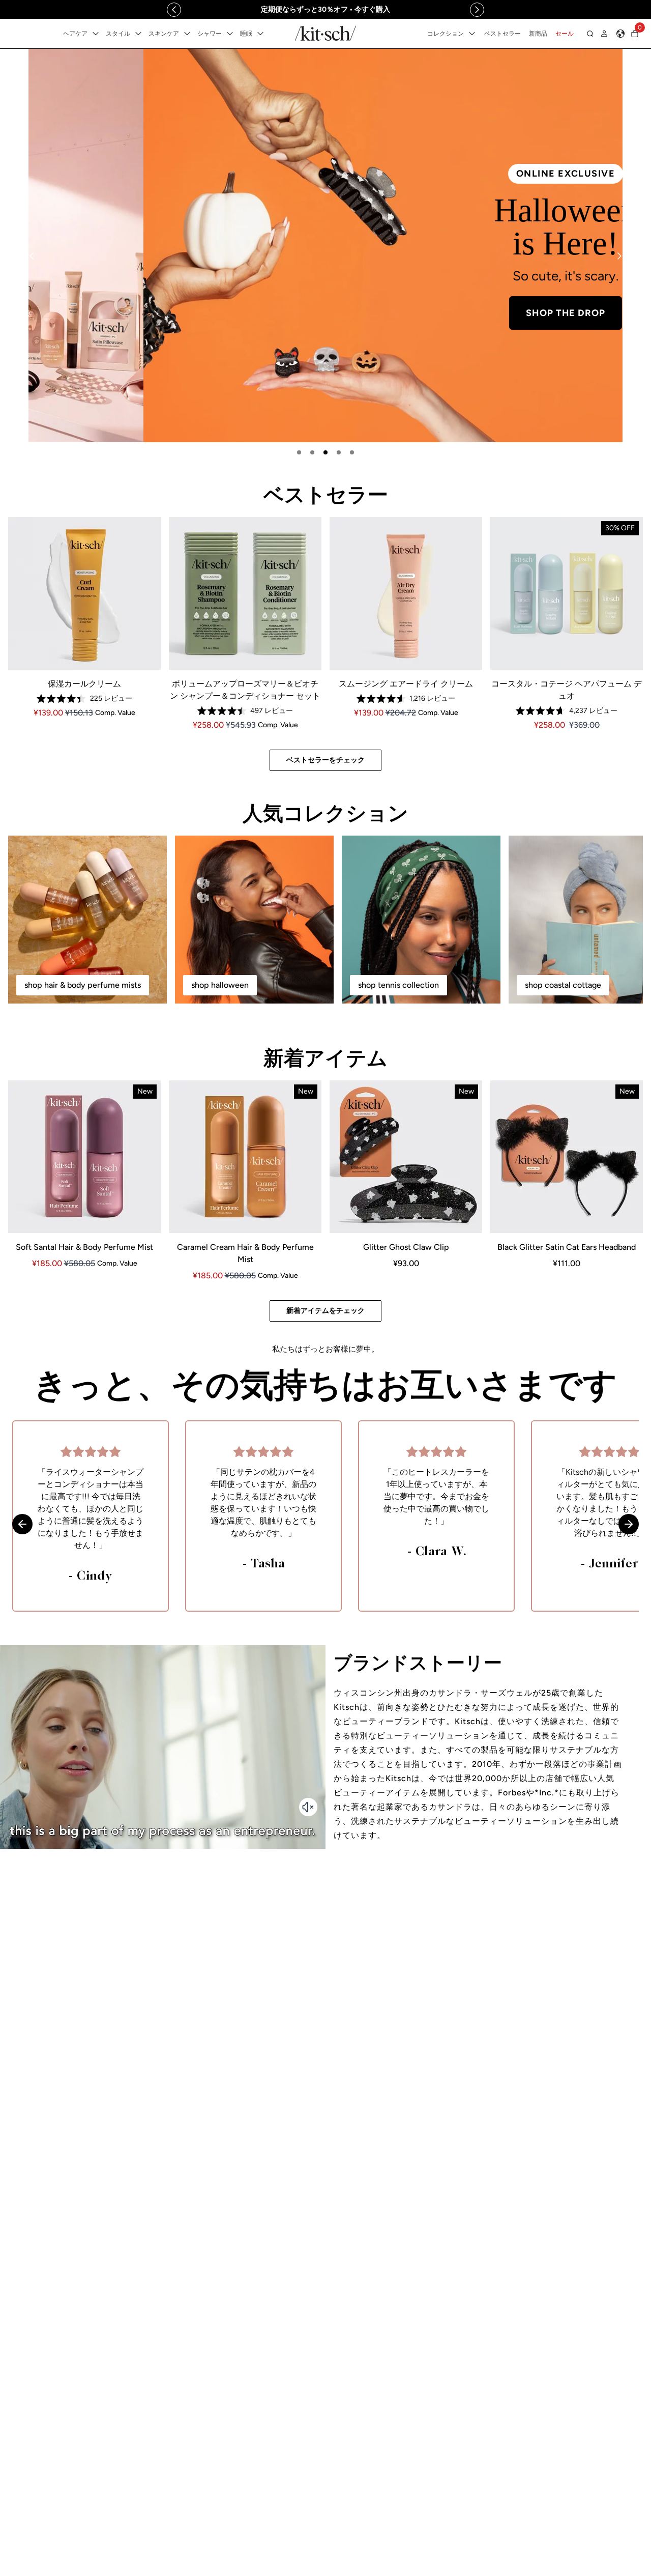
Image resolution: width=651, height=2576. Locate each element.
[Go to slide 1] (299, 452)
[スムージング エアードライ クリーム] (406, 593)
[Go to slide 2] (312, 452)
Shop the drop (451, 313)
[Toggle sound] (308, 1807)
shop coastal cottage (563, 985)
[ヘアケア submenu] (96, 34)
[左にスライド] (174, 10)
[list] (325, 246)
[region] (325, 9)
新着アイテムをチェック (325, 1311)
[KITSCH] (325, 33)
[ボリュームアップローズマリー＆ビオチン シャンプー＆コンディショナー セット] (245, 593)
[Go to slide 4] (339, 452)
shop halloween (220, 985)
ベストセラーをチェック (325, 760)
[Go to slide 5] (352, 452)
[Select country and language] (620, 34)
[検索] (590, 34)
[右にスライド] (477, 10)
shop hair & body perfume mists (83, 985)
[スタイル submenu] (138, 34)
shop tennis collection (398, 985)
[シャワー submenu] (230, 34)
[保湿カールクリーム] (84, 593)
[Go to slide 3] (325, 452)
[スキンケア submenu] (187, 34)
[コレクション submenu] (472, 34)
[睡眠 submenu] (260, 34)
